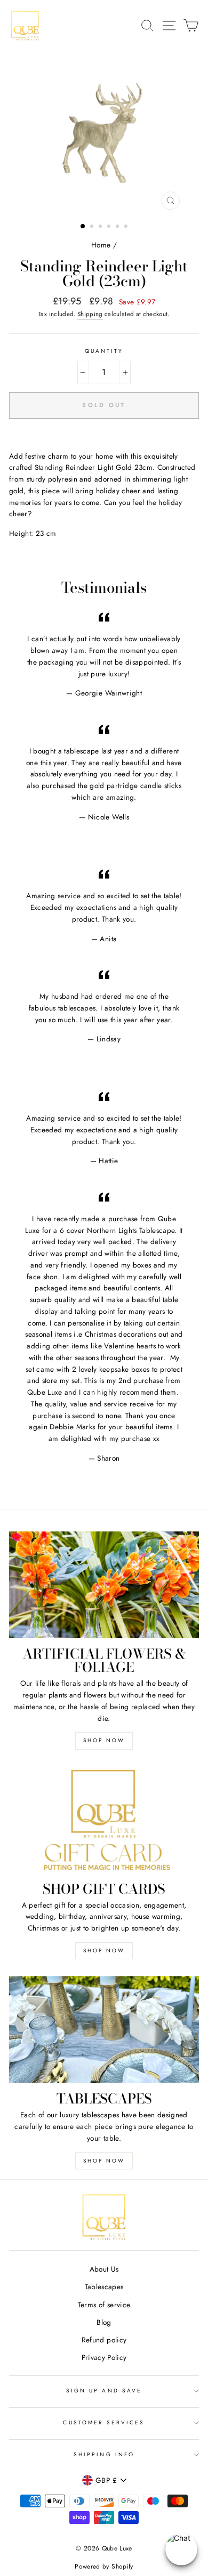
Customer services (104, 2422)
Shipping (90, 314)
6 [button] (127, 227)
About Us (104, 2269)
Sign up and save (104, 2391)
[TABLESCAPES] (104, 2030)
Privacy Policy (104, 2357)
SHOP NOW (104, 1740)
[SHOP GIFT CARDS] (104, 1820)
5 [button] (118, 227)
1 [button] (83, 227)
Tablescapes (104, 2287)
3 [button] (101, 227)
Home (101, 245)
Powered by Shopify (104, 2566)
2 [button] (93, 227)
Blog (104, 2322)
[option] (104, 133)
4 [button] (110, 227)
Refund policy (104, 2340)
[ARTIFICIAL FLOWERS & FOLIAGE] (104, 1585)
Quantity (104, 351)
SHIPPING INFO (104, 2454)
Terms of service (104, 2305)
